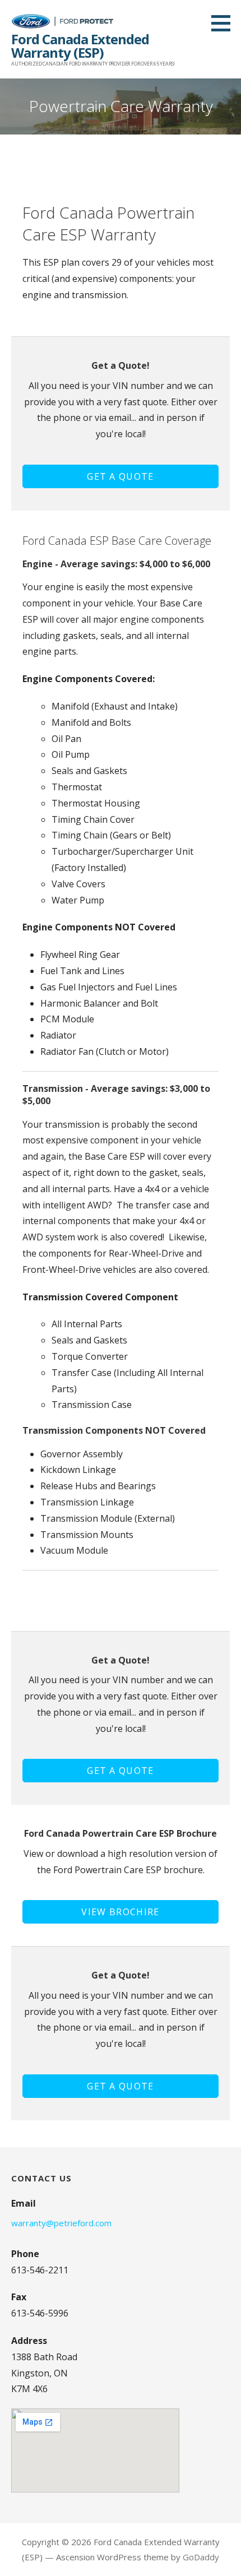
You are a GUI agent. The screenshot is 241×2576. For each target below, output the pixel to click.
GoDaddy (201, 2557)
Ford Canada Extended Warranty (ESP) (80, 46)
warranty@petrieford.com (61, 2223)
